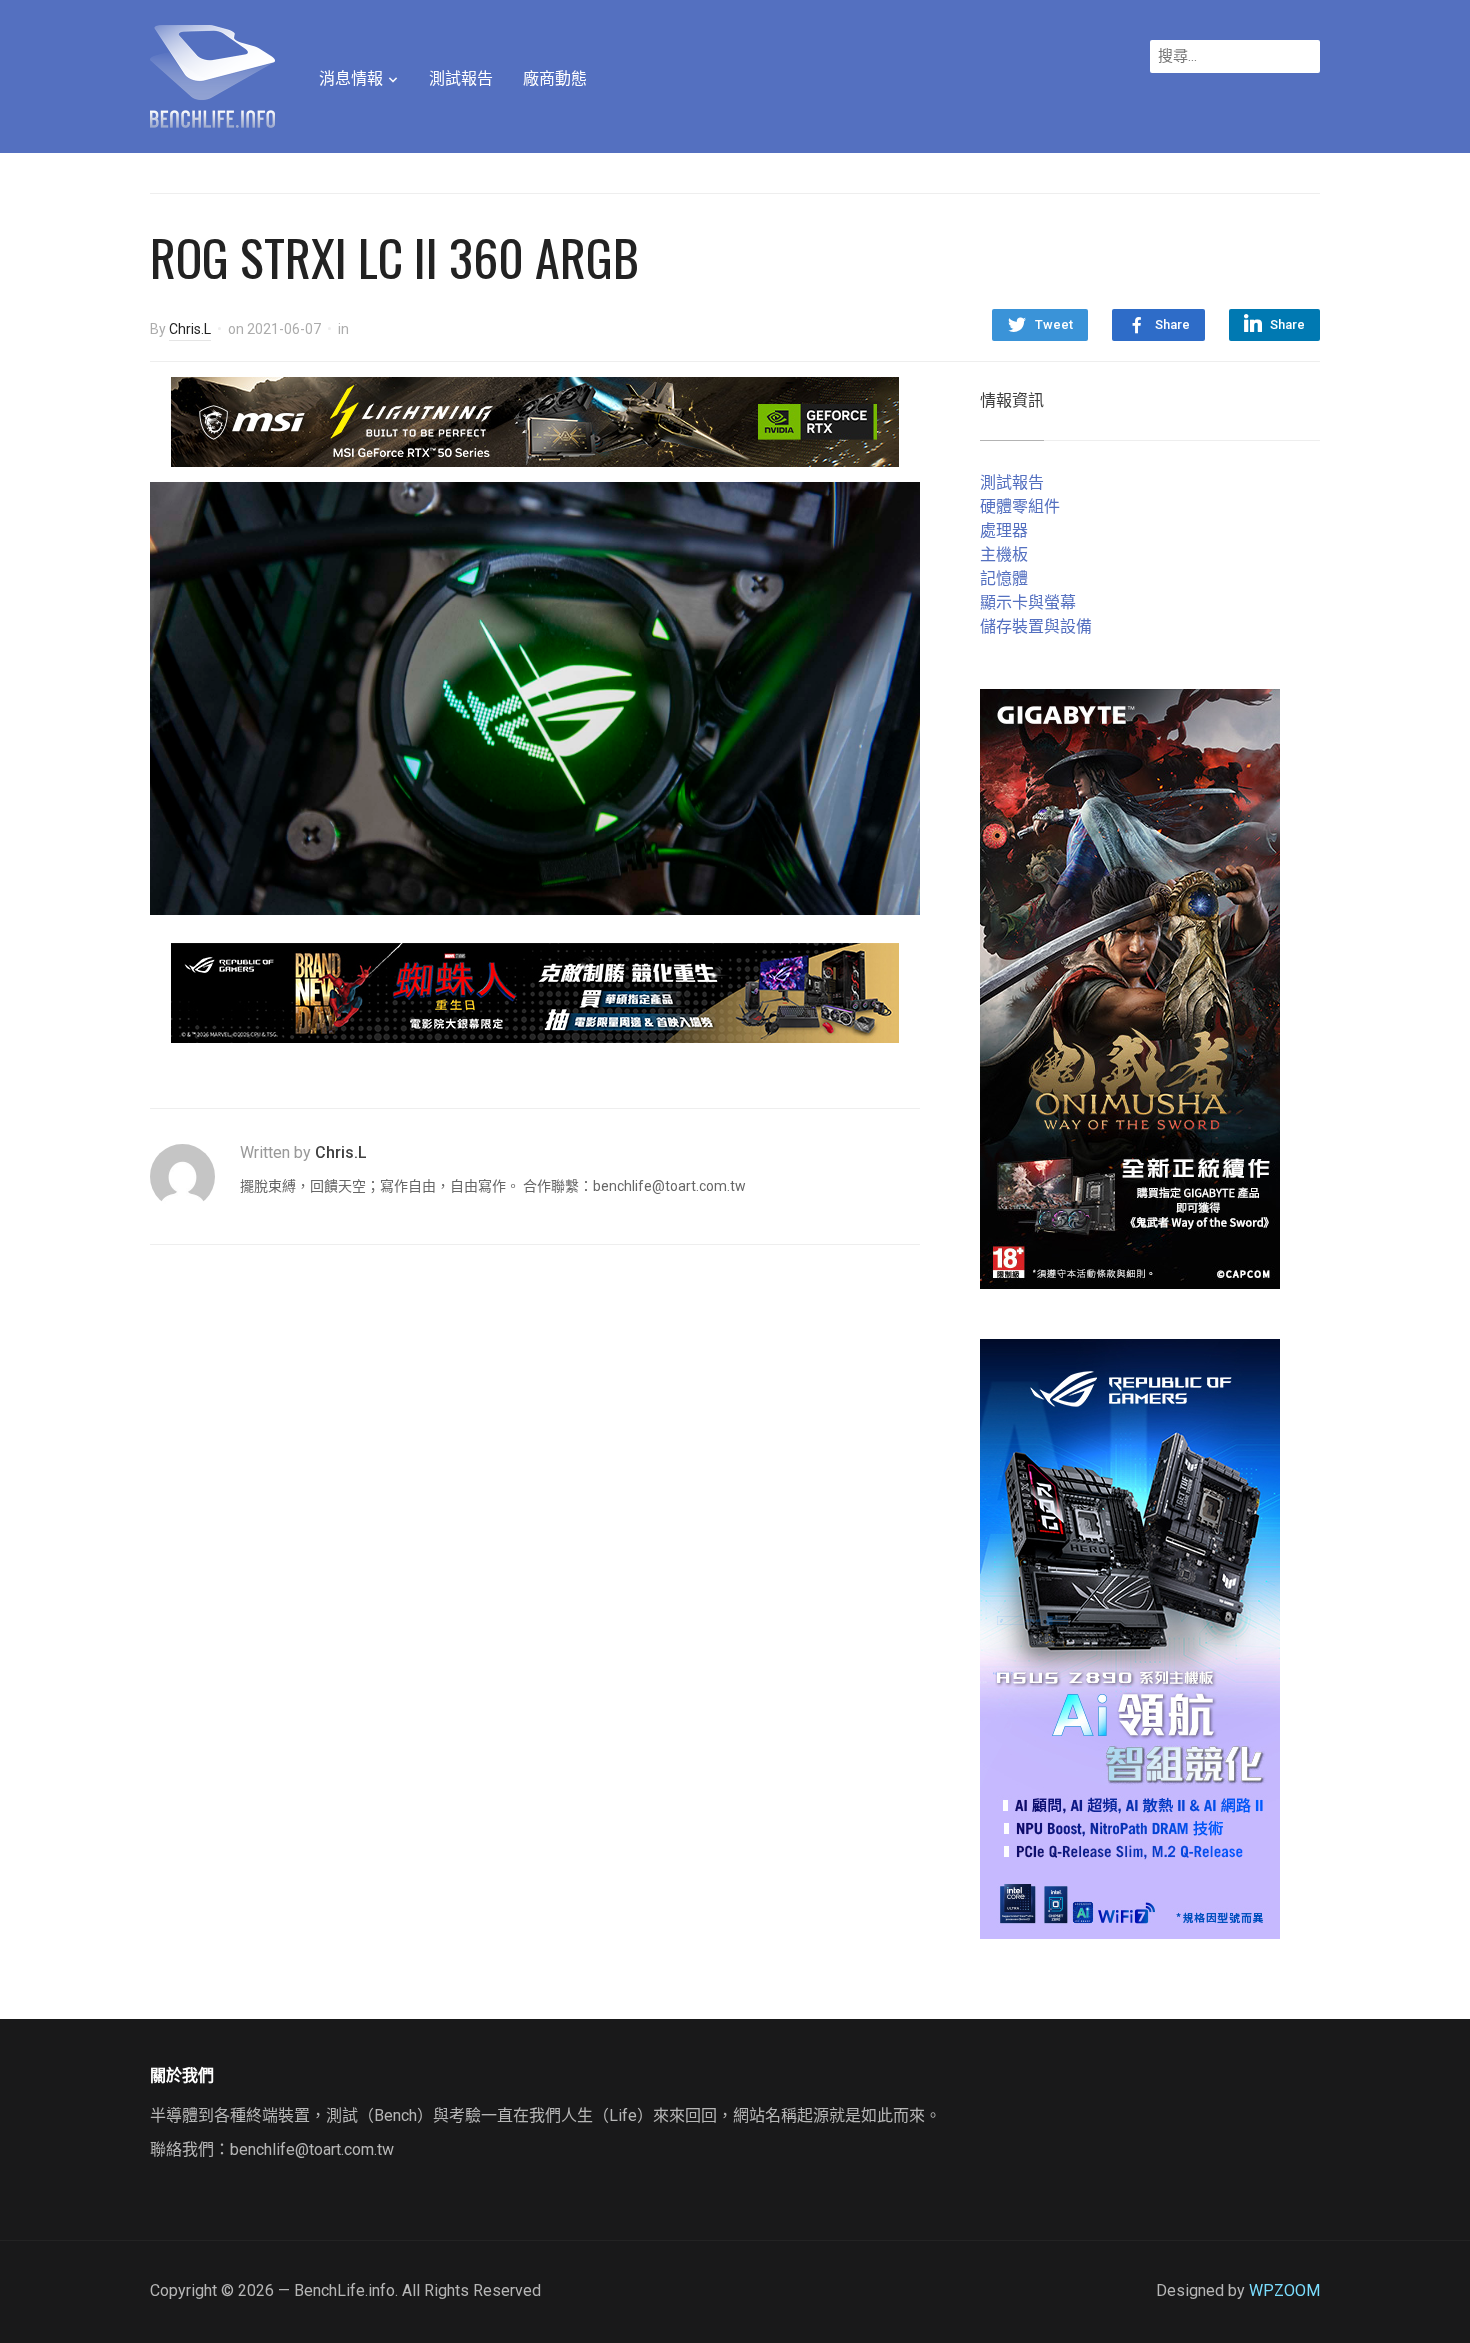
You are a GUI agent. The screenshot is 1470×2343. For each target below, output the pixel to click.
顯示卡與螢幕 (1028, 602)
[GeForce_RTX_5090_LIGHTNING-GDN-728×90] (535, 420)
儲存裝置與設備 (1036, 626)
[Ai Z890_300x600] (1130, 1637)
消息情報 (351, 78)
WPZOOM (1284, 2290)
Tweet (1054, 324)
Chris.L (190, 329)
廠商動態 (555, 78)
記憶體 (1004, 578)
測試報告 (461, 78)
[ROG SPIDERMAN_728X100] (535, 991)
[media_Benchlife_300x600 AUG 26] (1130, 987)
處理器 (1004, 530)
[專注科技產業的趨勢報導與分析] (212, 74)
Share (1172, 324)
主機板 (1004, 554)
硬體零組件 (1020, 506)
